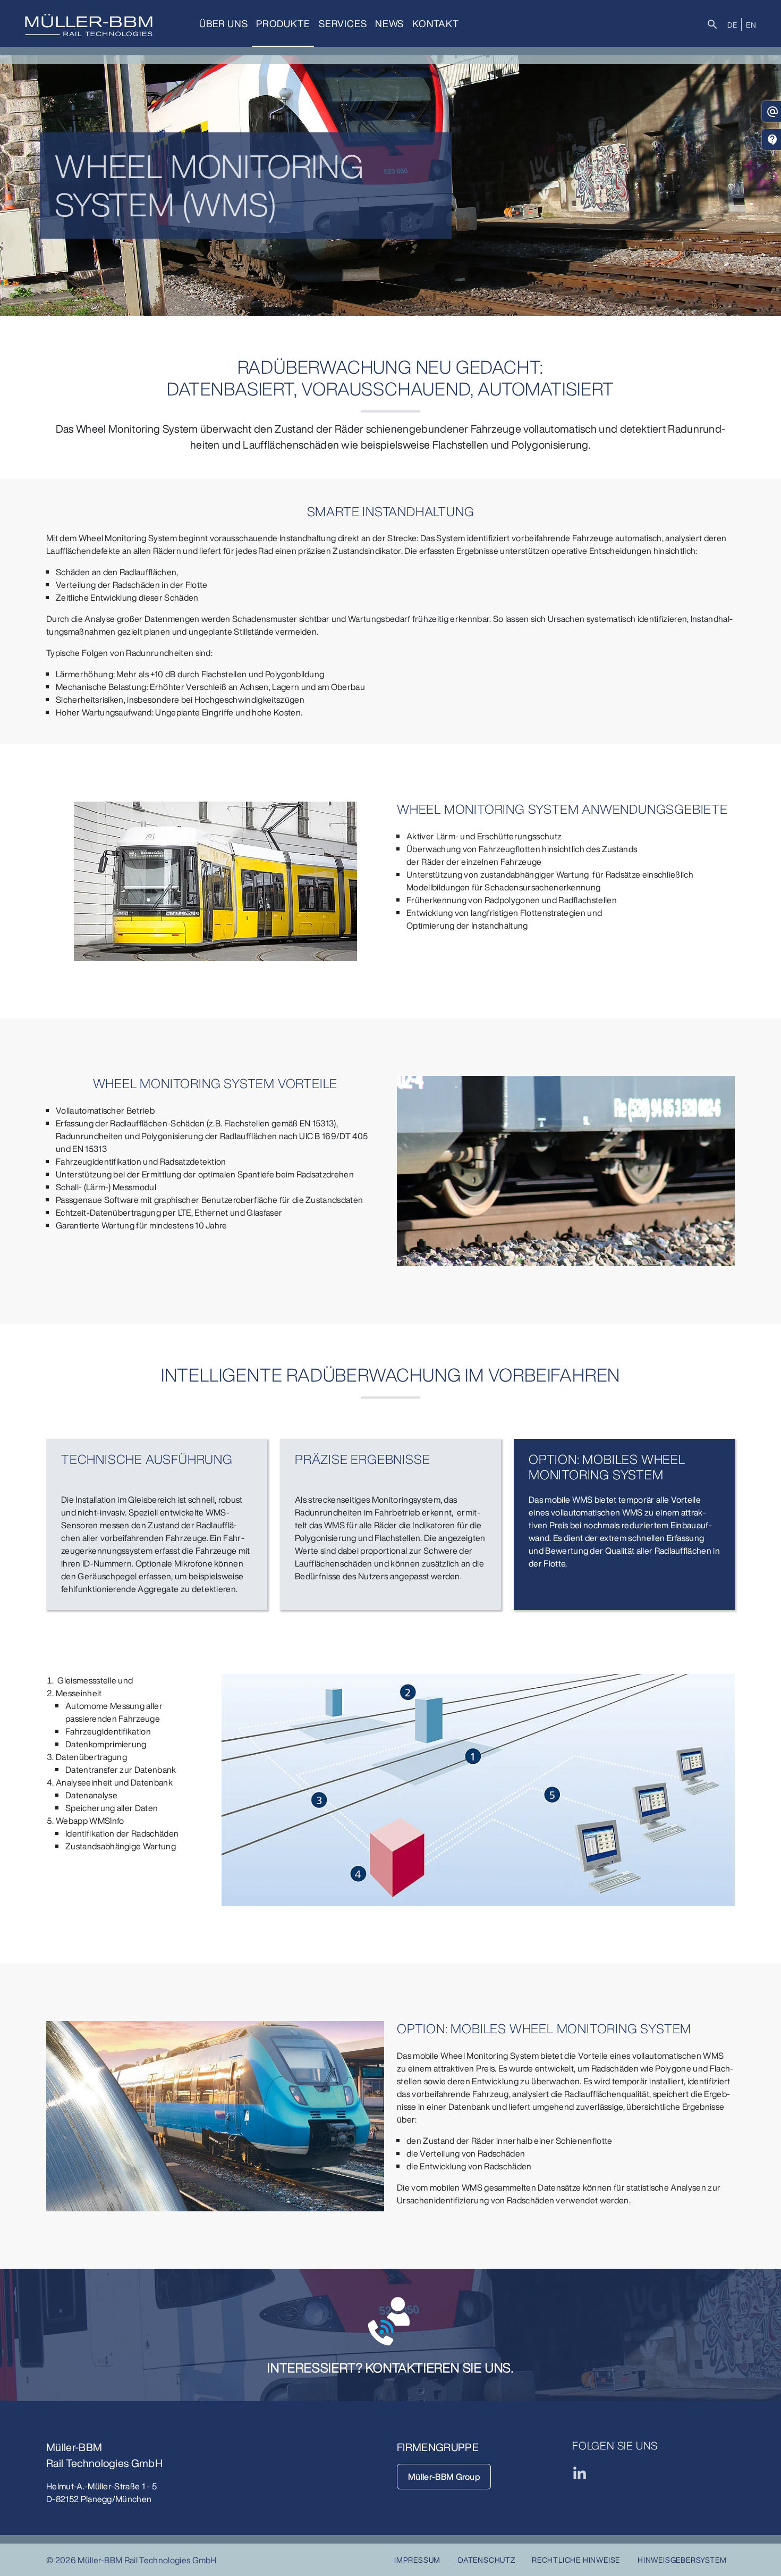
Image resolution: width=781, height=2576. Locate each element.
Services (343, 23)
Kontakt (436, 23)
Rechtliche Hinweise (576, 2560)
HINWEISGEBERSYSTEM (682, 2560)
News (389, 23)
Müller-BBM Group (444, 2477)
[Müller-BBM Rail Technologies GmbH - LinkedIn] (580, 2473)
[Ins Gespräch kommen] (390, 2321)
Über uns (223, 23)
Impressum (417, 2560)
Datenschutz (487, 2560)
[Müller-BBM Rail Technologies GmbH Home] (89, 25)
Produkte (283, 23)
